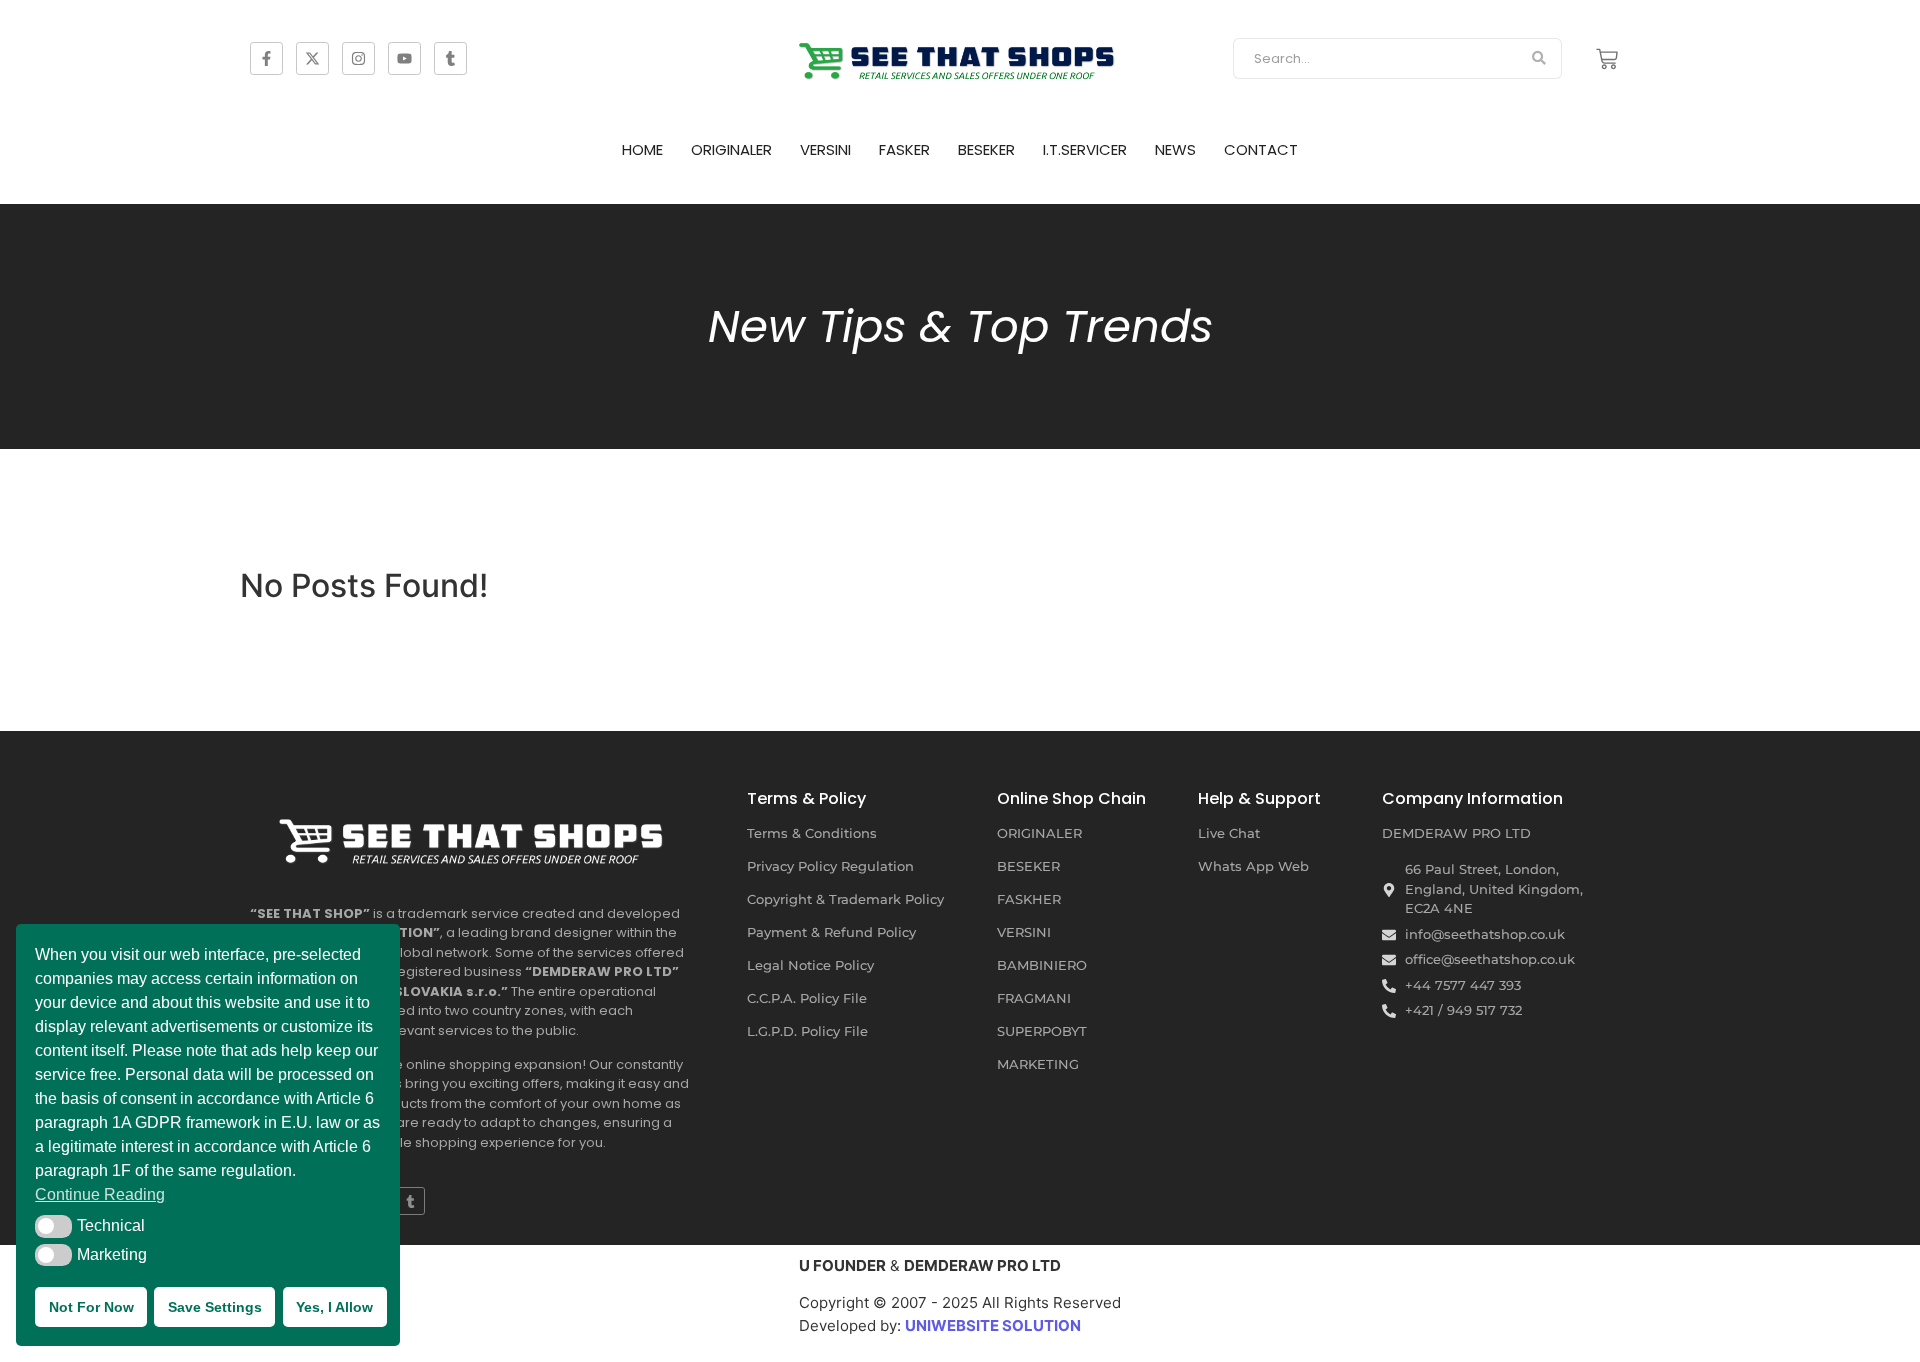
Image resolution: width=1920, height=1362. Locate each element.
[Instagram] (358, 58)
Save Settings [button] (215, 1307)
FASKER (904, 149)
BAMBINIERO (1042, 965)
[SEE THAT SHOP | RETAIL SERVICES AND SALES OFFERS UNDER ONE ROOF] (475, 834)
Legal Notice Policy (810, 965)
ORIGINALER (731, 149)
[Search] (1539, 59)
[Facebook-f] (266, 58)
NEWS (1175, 149)
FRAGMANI (1034, 998)
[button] (53, 1226)
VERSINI (825, 149)
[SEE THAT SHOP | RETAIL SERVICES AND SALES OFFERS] (960, 55)
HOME (642, 149)
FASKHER (1029, 899)
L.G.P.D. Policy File (807, 1031)
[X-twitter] (312, 58)
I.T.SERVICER (1085, 149)
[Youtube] (404, 58)
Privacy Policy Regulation (830, 866)
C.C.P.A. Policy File (807, 998)
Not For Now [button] (91, 1307)
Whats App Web (1253, 866)
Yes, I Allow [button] (334, 1307)
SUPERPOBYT (1042, 1031)
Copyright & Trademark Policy (845, 899)
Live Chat (1229, 833)
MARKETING (1038, 1064)
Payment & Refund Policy (831, 932)
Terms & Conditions (812, 833)
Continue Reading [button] (100, 1194)
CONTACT (1261, 149)
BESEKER (986, 149)
